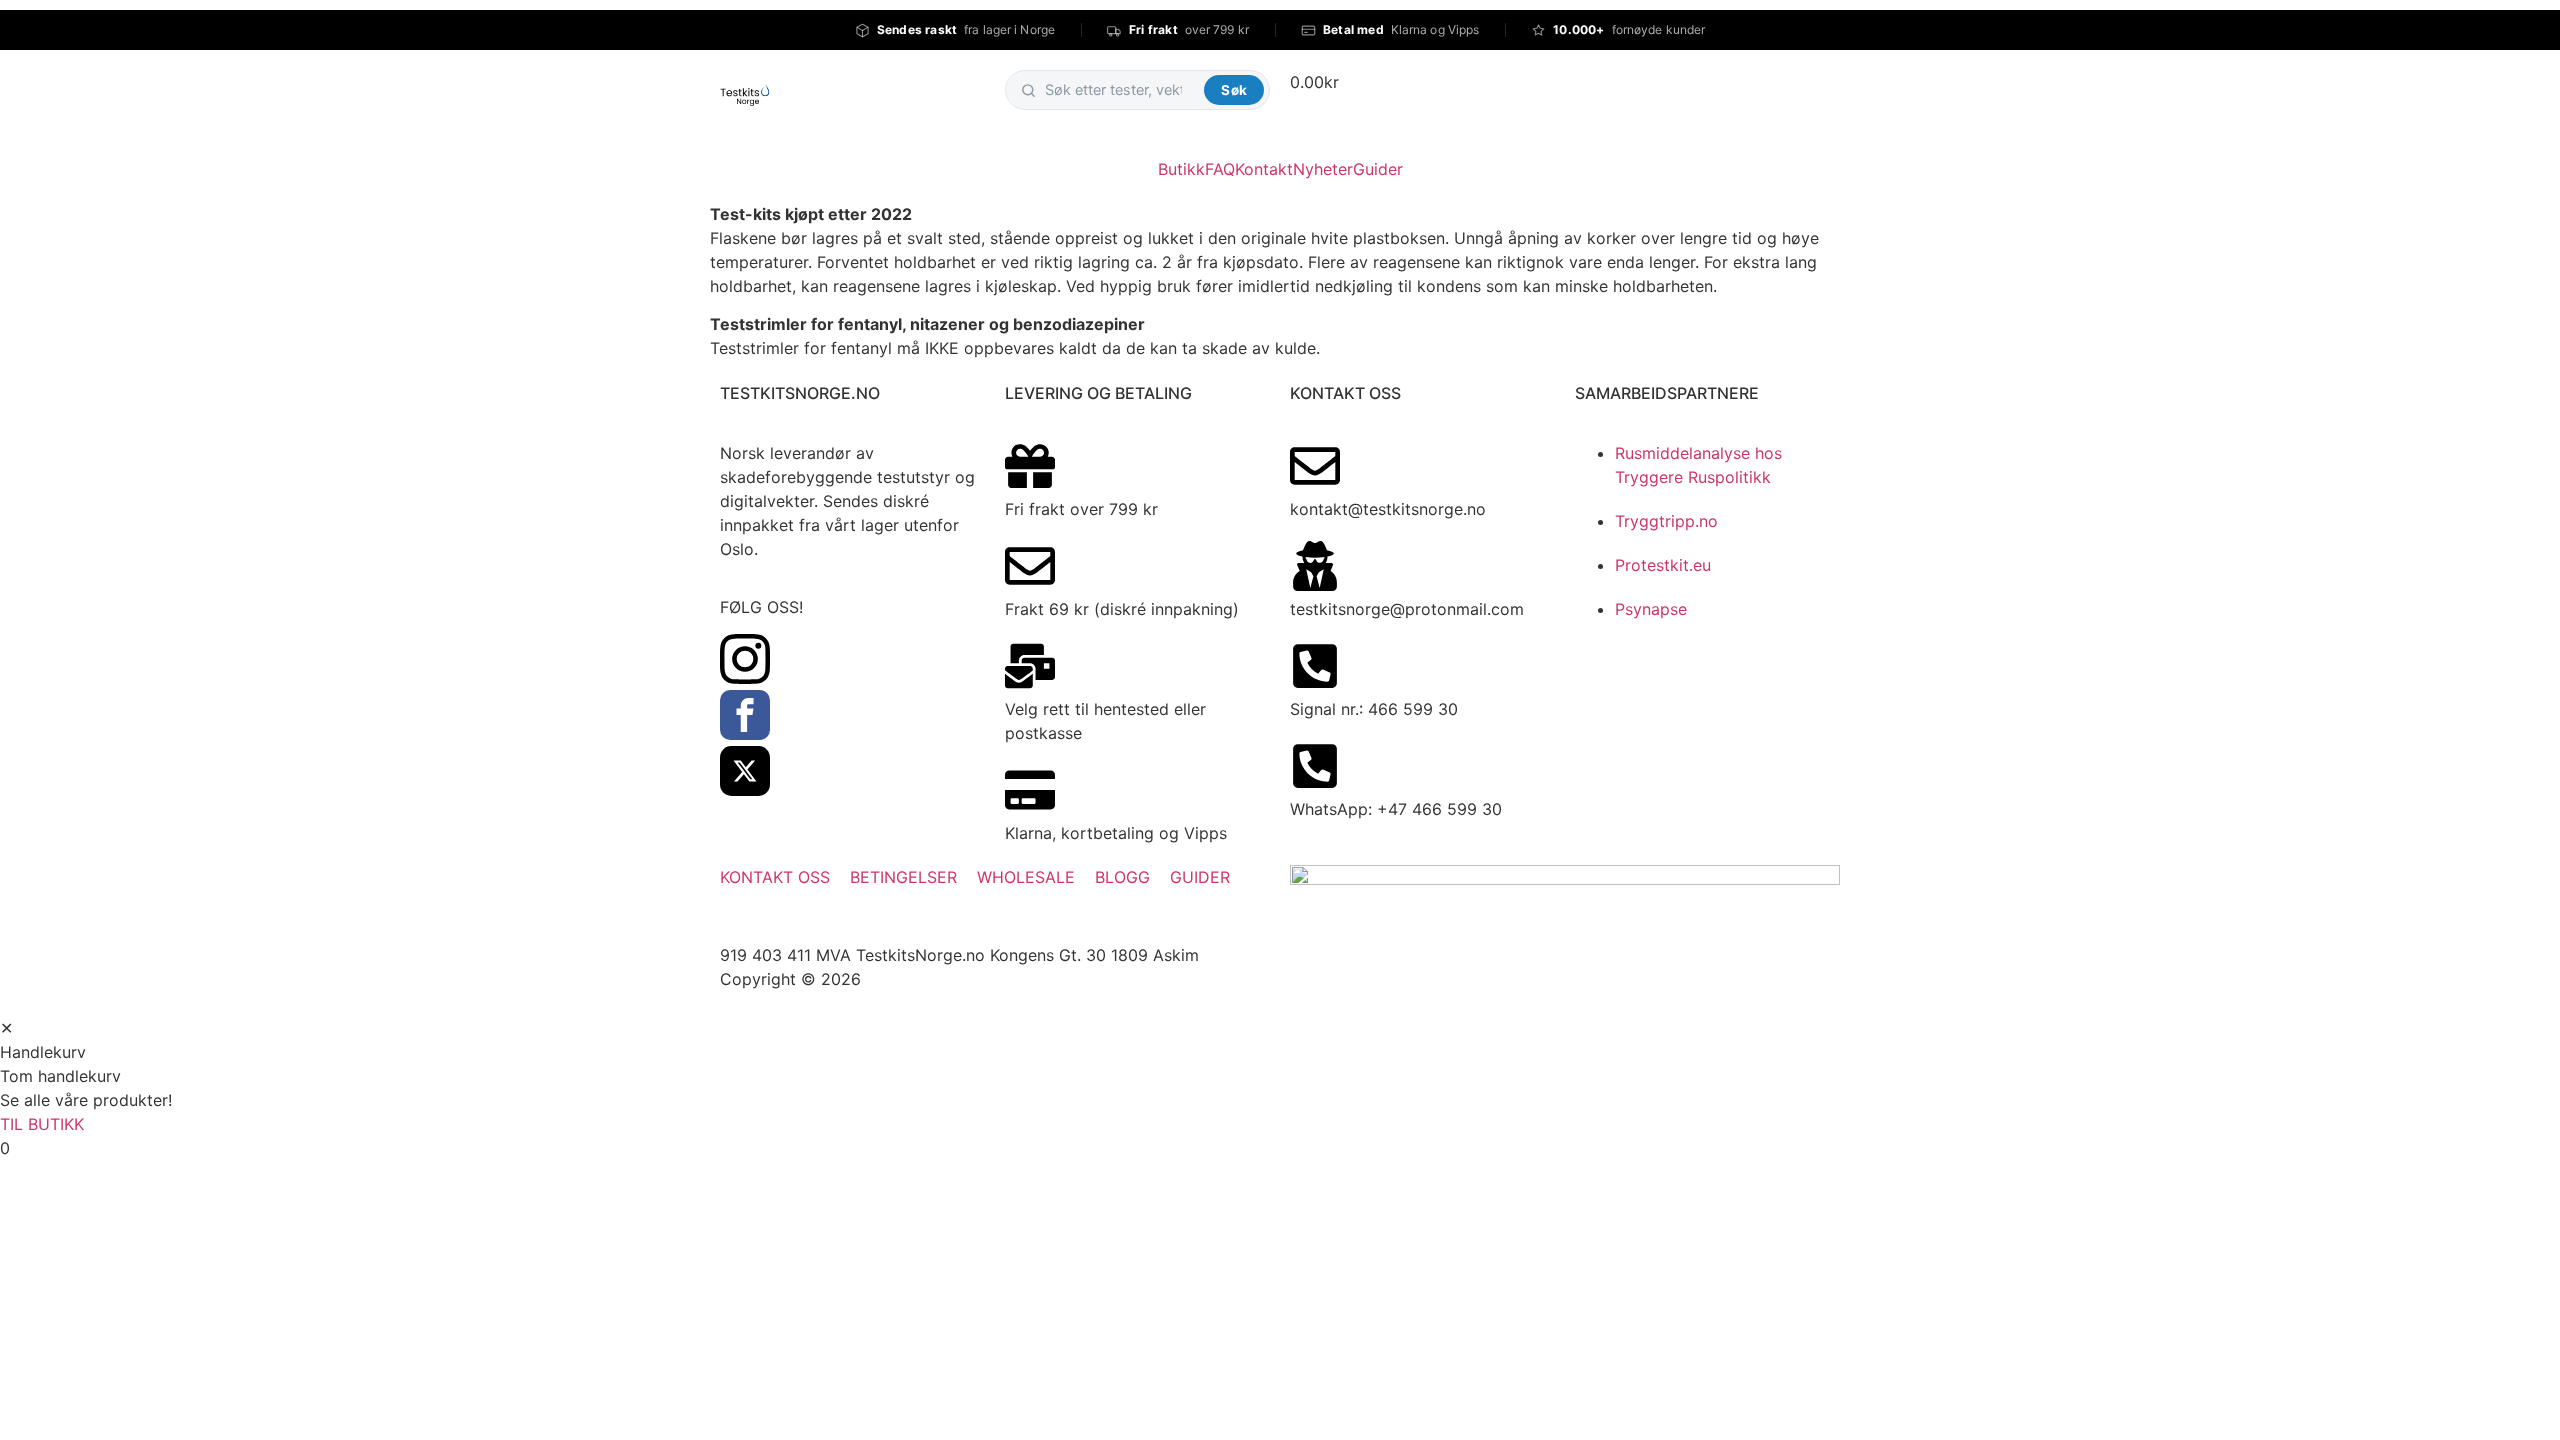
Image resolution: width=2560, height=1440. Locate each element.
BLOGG (1122, 877)
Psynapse (1651, 609)
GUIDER (1200, 877)
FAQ (1220, 169)
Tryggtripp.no (1666, 521)
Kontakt (1264, 169)
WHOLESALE (1026, 877)
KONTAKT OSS (775, 877)
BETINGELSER (903, 877)
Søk (1234, 90)
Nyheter (1323, 169)
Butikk (1181, 169)
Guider (1378, 169)
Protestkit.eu (1663, 565)
